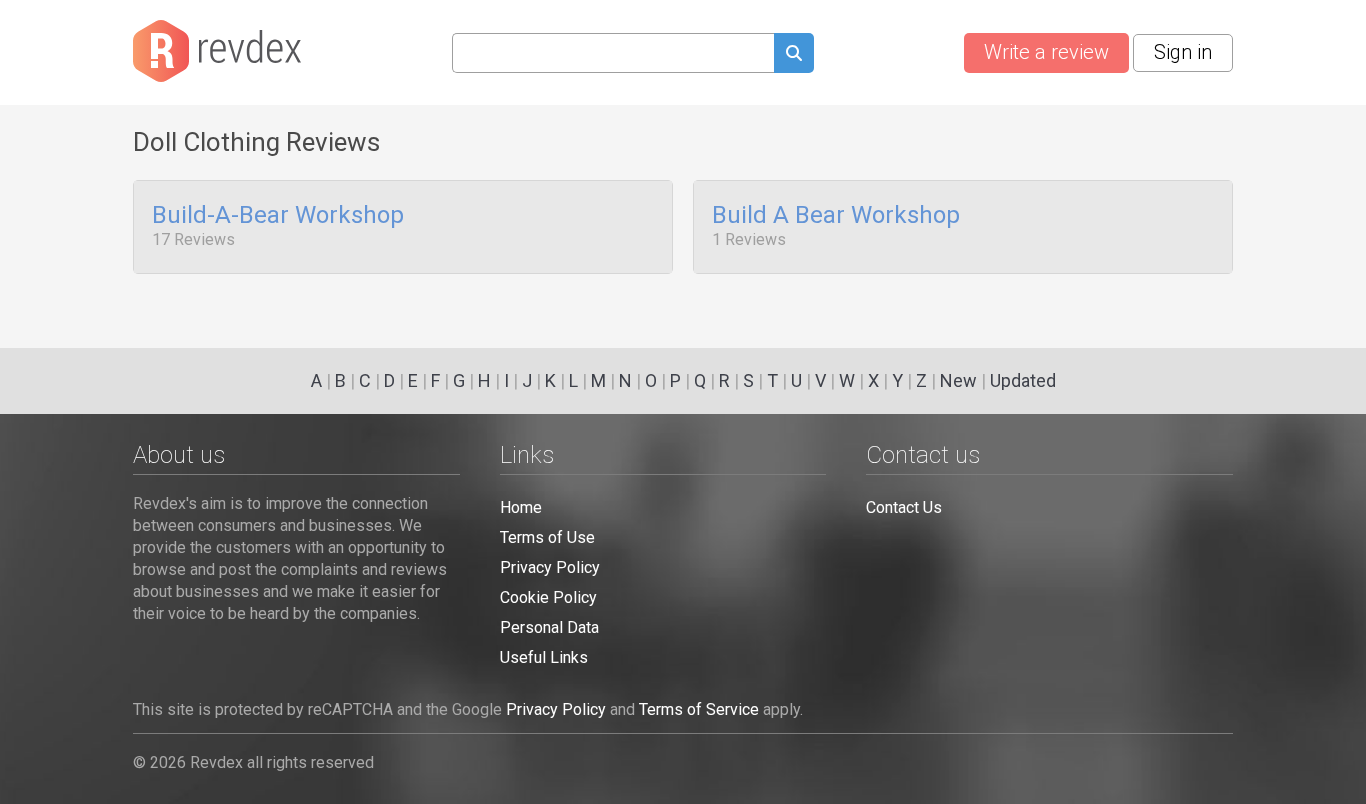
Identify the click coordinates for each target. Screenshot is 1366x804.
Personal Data (549, 627)
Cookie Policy (548, 597)
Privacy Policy (550, 567)
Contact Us (904, 507)
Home (521, 507)
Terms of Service (699, 709)
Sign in (1183, 52)
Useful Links (544, 657)
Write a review (1046, 52)
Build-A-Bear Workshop (278, 216)
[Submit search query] (794, 55)
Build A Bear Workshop (836, 216)
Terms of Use (547, 537)
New (958, 380)
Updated (1023, 380)
